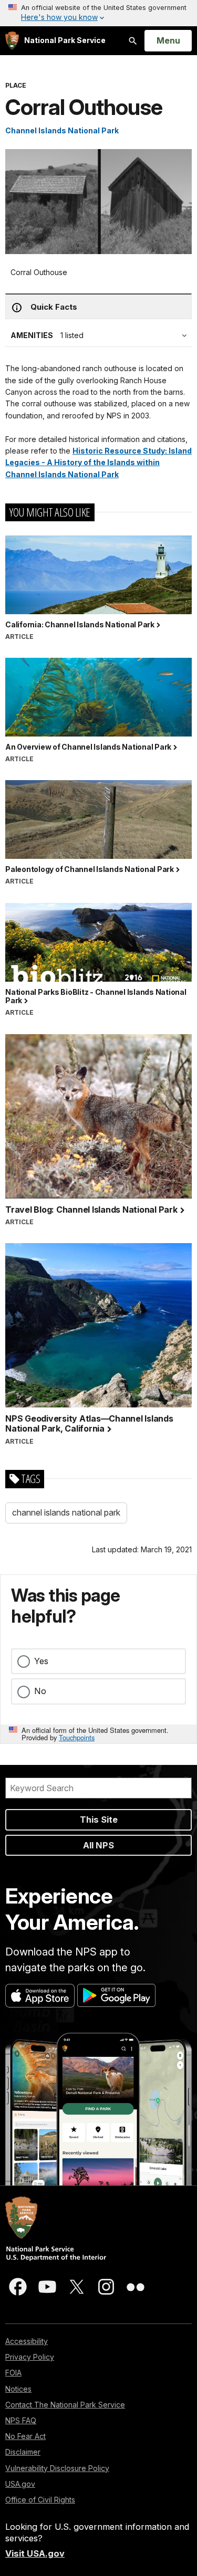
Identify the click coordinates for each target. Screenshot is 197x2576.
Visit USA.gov (35, 2553)
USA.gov (20, 2484)
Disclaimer (23, 2452)
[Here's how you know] (98, 13)
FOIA (13, 2373)
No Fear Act (25, 2436)
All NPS (98, 1845)
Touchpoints (77, 1737)
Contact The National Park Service (65, 2405)
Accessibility (27, 2341)
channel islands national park (66, 1512)
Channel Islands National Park (62, 130)
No (40, 1691)
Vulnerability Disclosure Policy (57, 2468)
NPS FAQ (21, 2420)
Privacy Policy (30, 2357)
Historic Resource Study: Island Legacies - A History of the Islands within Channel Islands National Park (98, 462)
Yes (41, 1661)
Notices (18, 2389)
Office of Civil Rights (40, 2500)
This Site (99, 1820)
